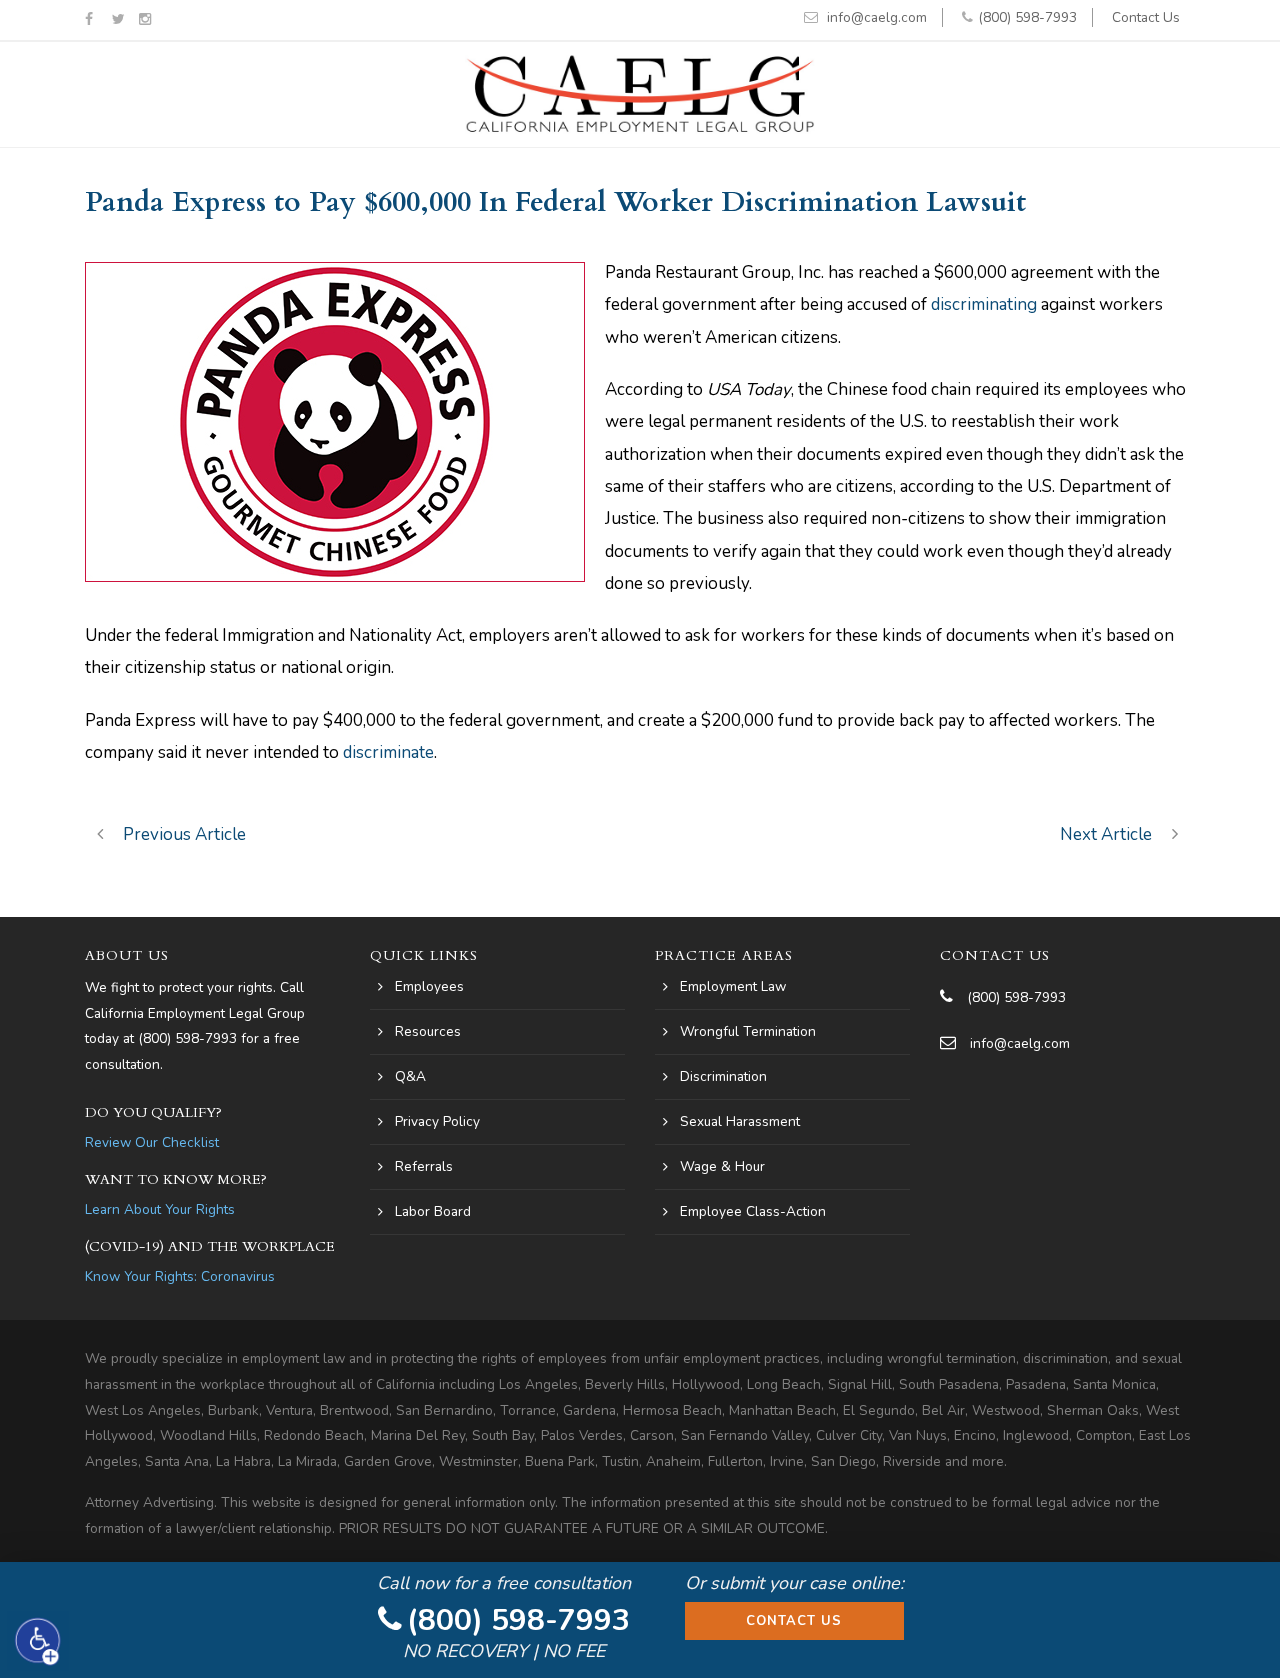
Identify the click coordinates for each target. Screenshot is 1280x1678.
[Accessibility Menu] (38, 1641)
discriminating (984, 304)
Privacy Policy (437, 1121)
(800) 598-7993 (1027, 17)
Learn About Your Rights (160, 1209)
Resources (428, 1031)
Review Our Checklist (152, 1142)
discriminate (388, 752)
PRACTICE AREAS (724, 955)
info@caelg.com (877, 17)
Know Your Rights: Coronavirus (180, 1276)
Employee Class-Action (753, 1211)
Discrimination (723, 1076)
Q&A (410, 1076)
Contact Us (1146, 17)
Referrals (424, 1166)
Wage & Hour (722, 1166)
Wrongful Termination (748, 1031)
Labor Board (433, 1211)
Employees (429, 986)
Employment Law (733, 986)
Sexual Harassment (740, 1121)
